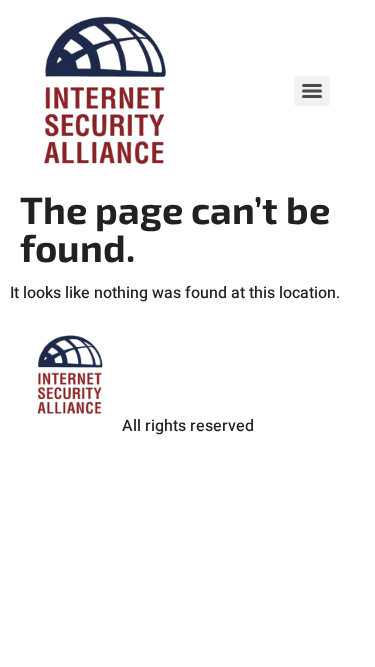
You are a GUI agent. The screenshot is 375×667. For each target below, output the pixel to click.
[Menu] (312, 91)
